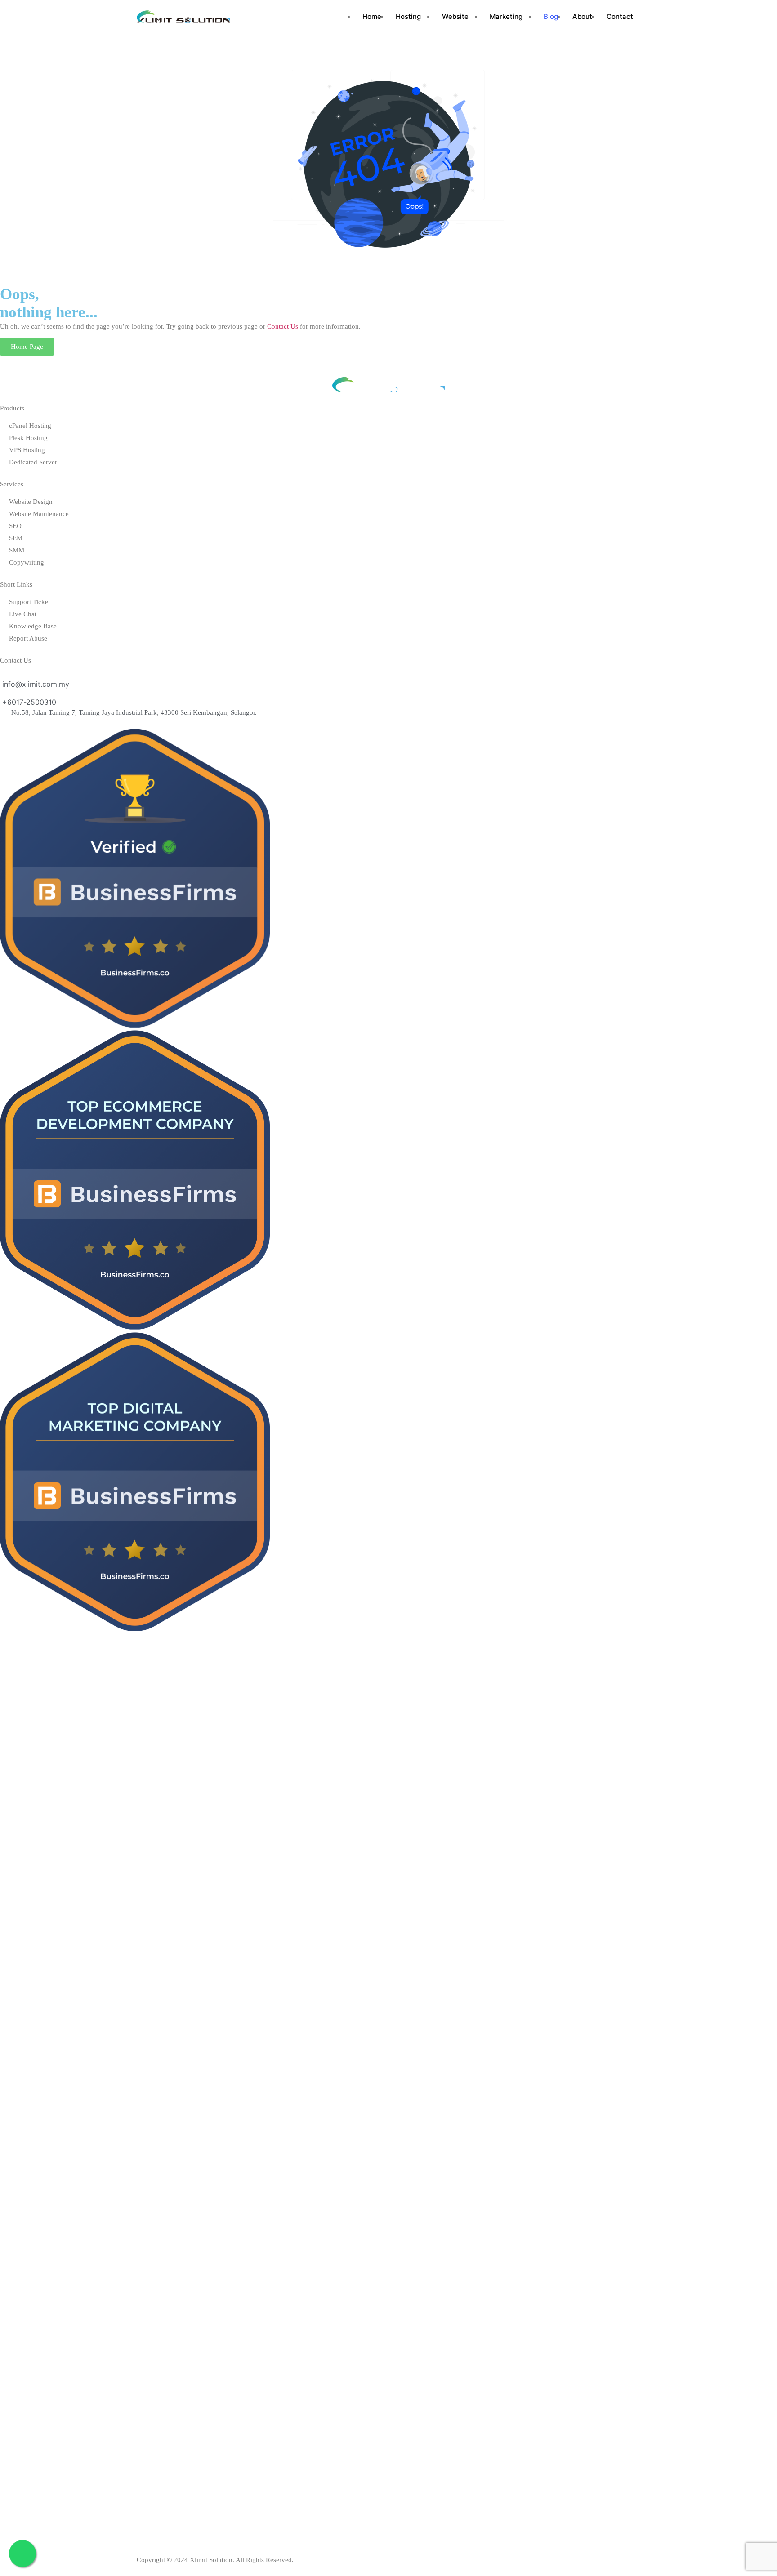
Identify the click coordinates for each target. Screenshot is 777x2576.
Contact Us (283, 326)
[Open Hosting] (424, 17)
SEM (16, 538)
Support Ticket (29, 602)
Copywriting (27, 562)
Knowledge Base (33, 626)
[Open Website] (472, 17)
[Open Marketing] (526, 17)
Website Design (31, 502)
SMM (17, 550)
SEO (15, 526)
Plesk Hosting (28, 438)
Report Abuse (28, 638)
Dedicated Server (33, 462)
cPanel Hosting (30, 426)
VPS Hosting (27, 450)
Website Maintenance (39, 514)
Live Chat (23, 614)
